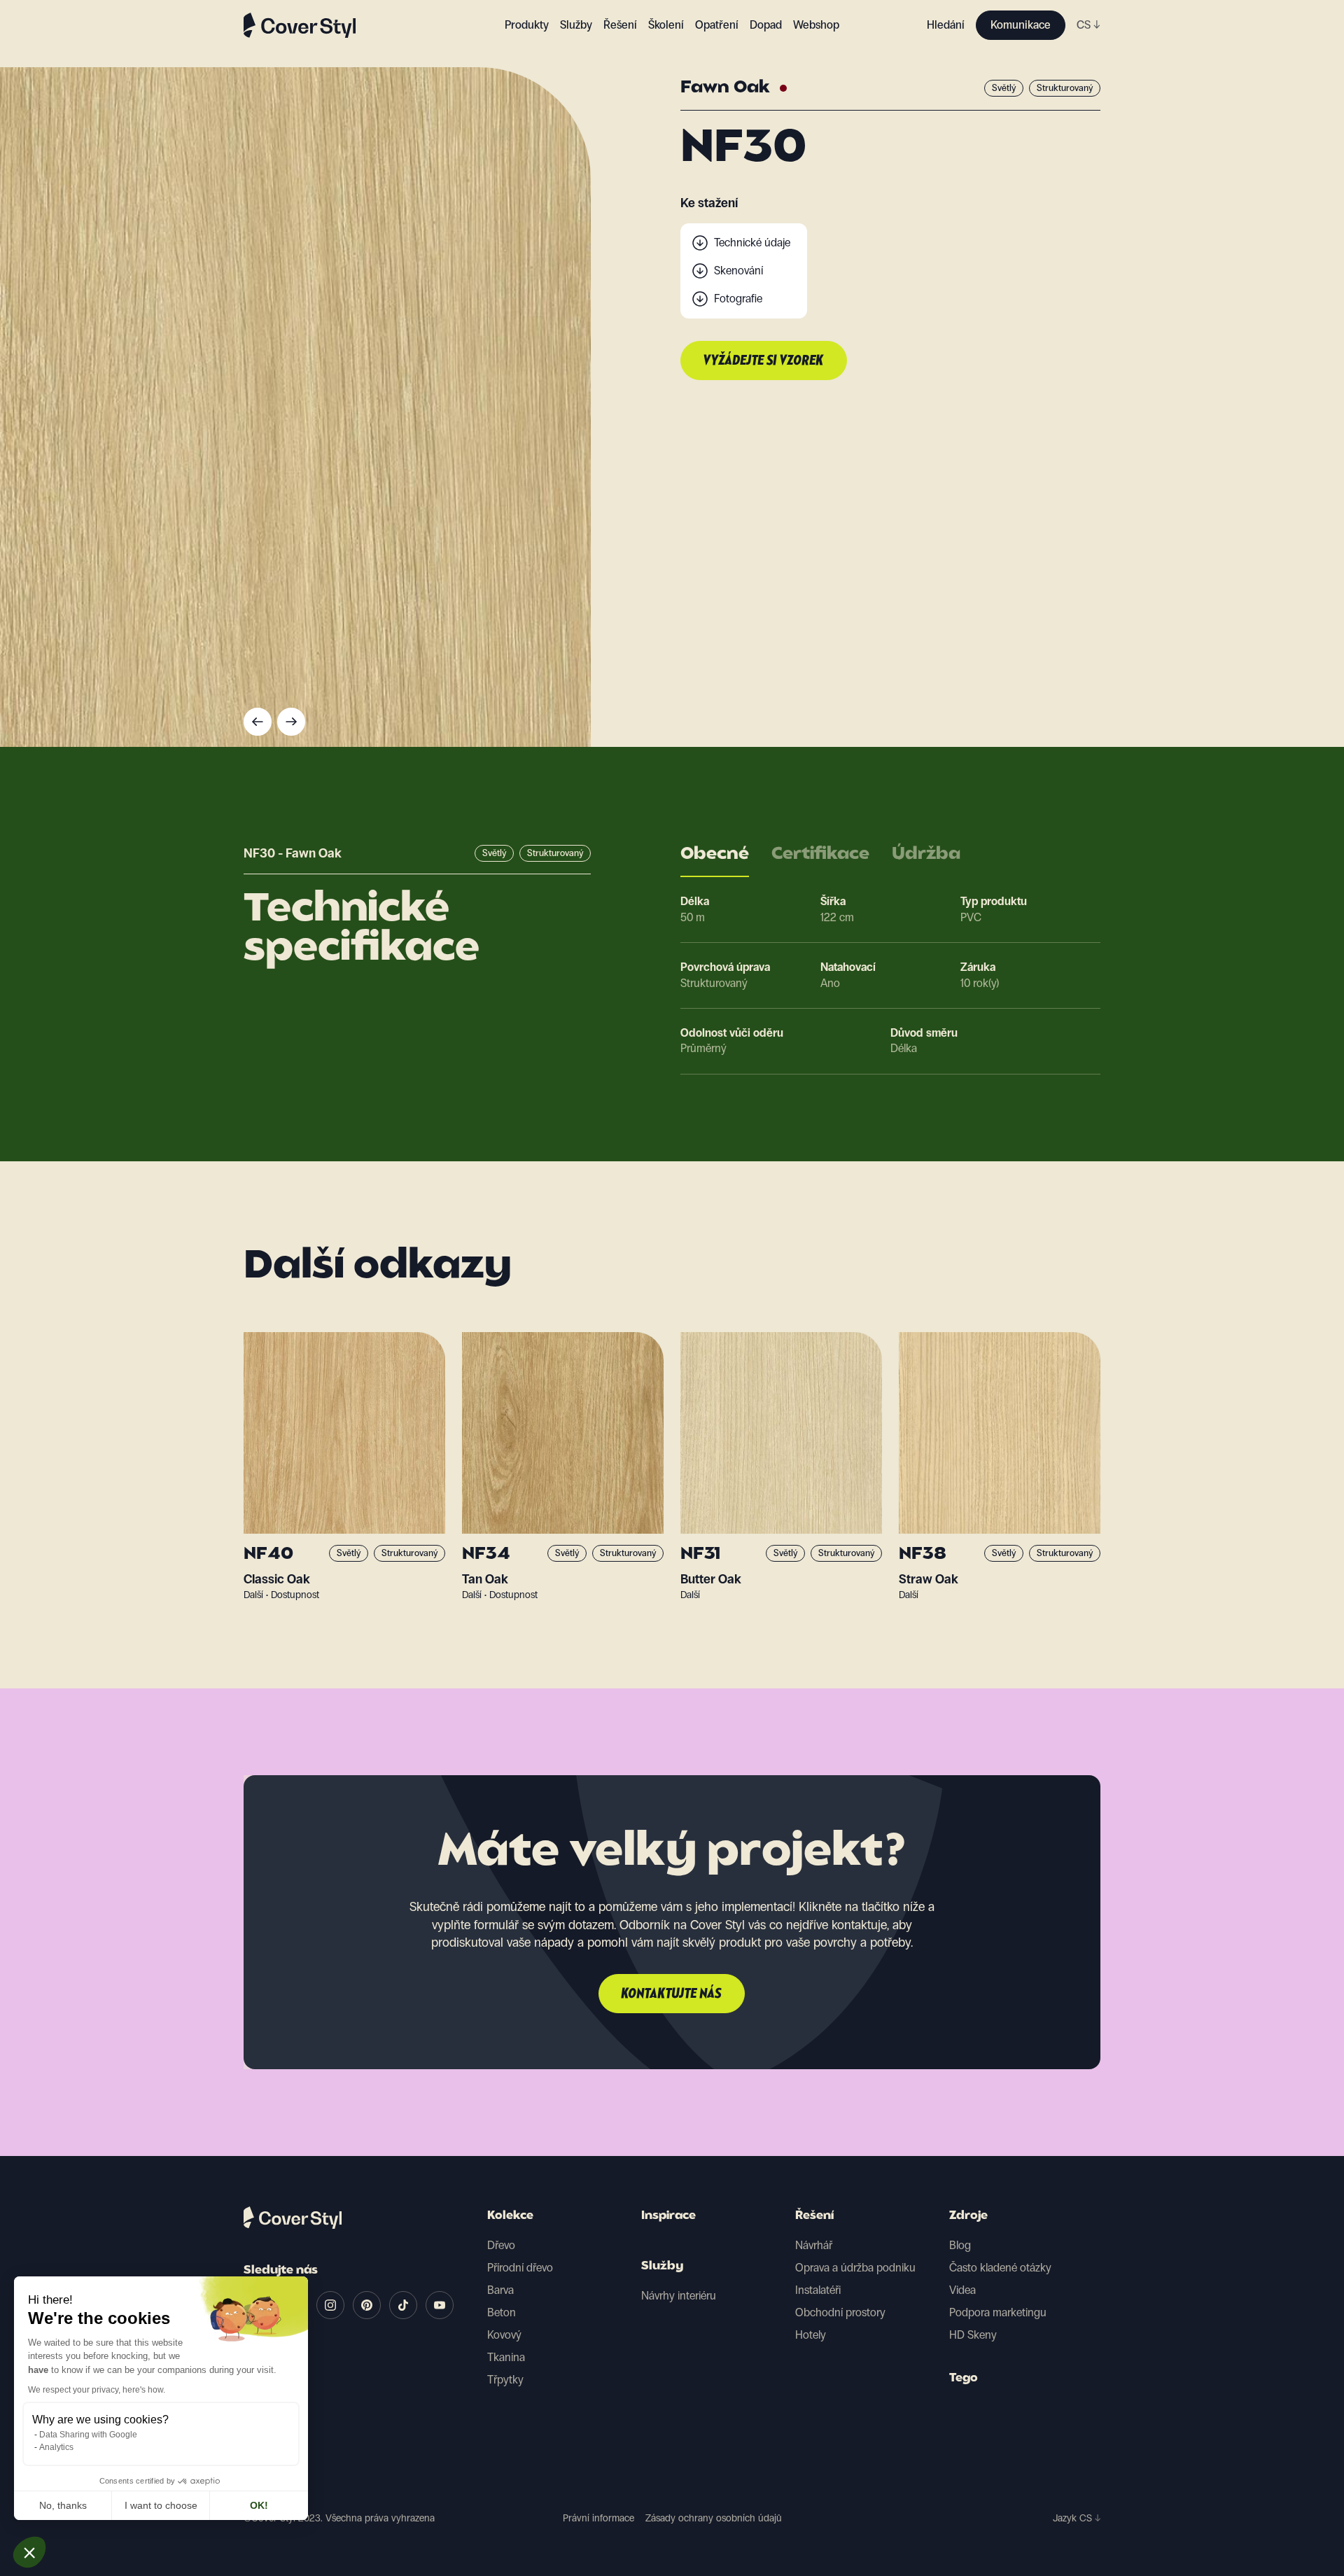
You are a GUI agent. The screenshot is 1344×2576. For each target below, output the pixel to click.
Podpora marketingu (998, 2312)
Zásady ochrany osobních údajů (714, 2518)
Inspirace (668, 2216)
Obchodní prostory (840, 2312)
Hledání (946, 25)
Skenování (738, 271)
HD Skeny (973, 2335)
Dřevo (501, 2245)
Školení (666, 25)
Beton (502, 2312)
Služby (576, 25)
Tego (964, 2379)
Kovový (504, 2335)
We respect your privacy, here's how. (97, 2390)
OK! (259, 2505)
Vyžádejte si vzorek (764, 361)
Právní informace (598, 2518)
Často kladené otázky (1000, 2268)
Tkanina (506, 2357)
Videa (962, 2290)
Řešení (814, 2216)
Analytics (56, 2447)
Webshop (816, 25)
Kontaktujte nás (672, 1994)
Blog (960, 2245)
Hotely (811, 2335)
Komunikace (1021, 25)
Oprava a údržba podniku (855, 2268)
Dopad (766, 25)
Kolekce (510, 2216)
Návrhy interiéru (679, 2296)
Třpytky (505, 2380)
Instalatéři (818, 2290)
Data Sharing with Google (88, 2435)
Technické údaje (752, 243)
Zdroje (968, 2216)
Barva (500, 2290)
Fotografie (738, 299)
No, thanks (63, 2505)
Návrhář (814, 2245)
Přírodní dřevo (520, 2268)
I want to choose (161, 2505)
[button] (29, 2552)
